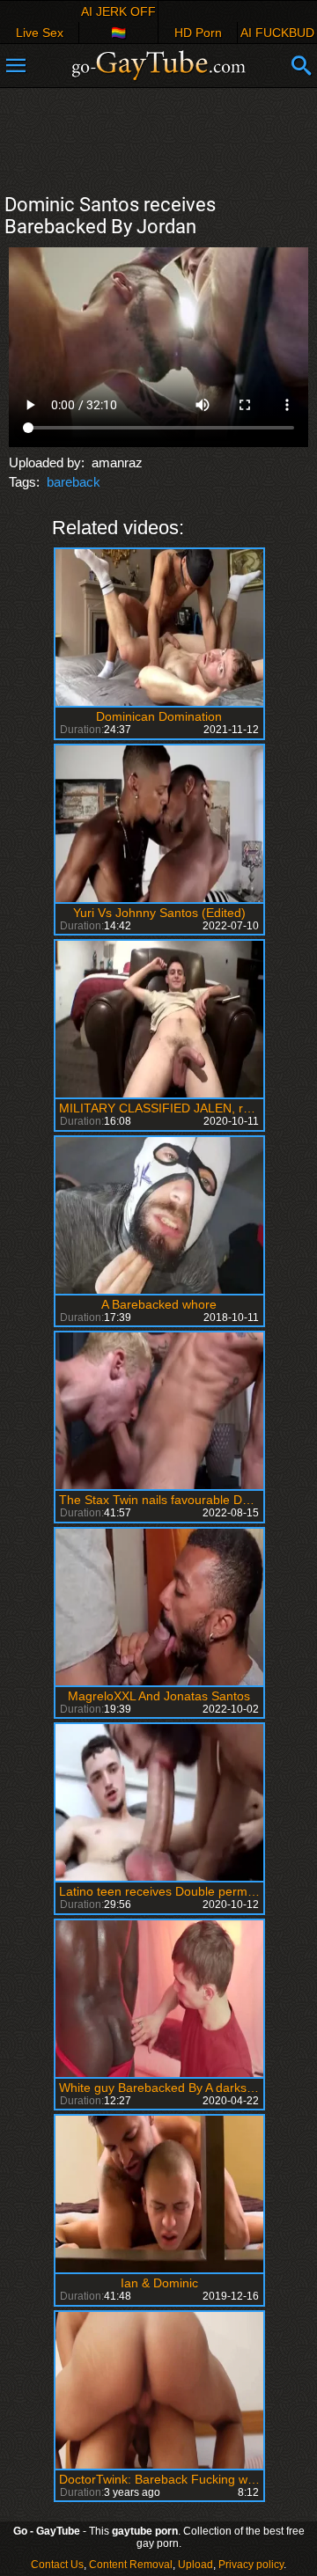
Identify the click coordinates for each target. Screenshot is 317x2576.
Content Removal (131, 2565)
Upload (195, 2565)
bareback (74, 482)
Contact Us (57, 2565)
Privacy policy (251, 2565)
